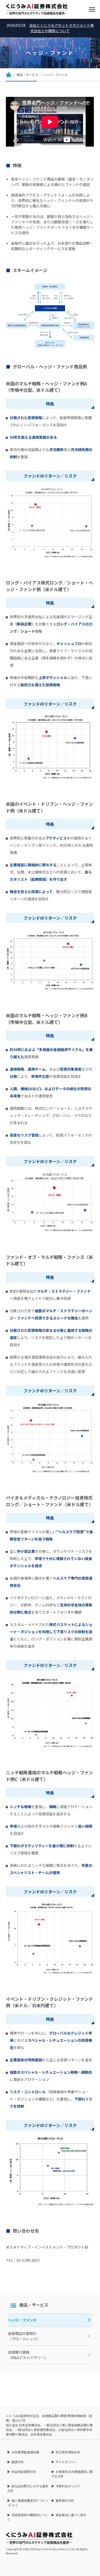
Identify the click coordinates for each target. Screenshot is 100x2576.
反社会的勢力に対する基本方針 (28, 2488)
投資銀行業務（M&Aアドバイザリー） (28, 2355)
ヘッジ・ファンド (22, 2320)
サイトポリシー (66, 2462)
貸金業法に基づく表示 (71, 2515)
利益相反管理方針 (24, 2472)
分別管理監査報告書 (25, 2452)
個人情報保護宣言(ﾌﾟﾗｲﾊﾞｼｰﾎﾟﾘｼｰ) (28, 2503)
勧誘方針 (18, 2462)
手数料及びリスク (68, 2486)
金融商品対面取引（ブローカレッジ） (24, 2336)
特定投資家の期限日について (28, 2517)
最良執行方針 (65, 2500)
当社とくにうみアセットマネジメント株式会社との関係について (62, 28)
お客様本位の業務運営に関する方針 (72, 2474)
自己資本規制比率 (68, 2452)
